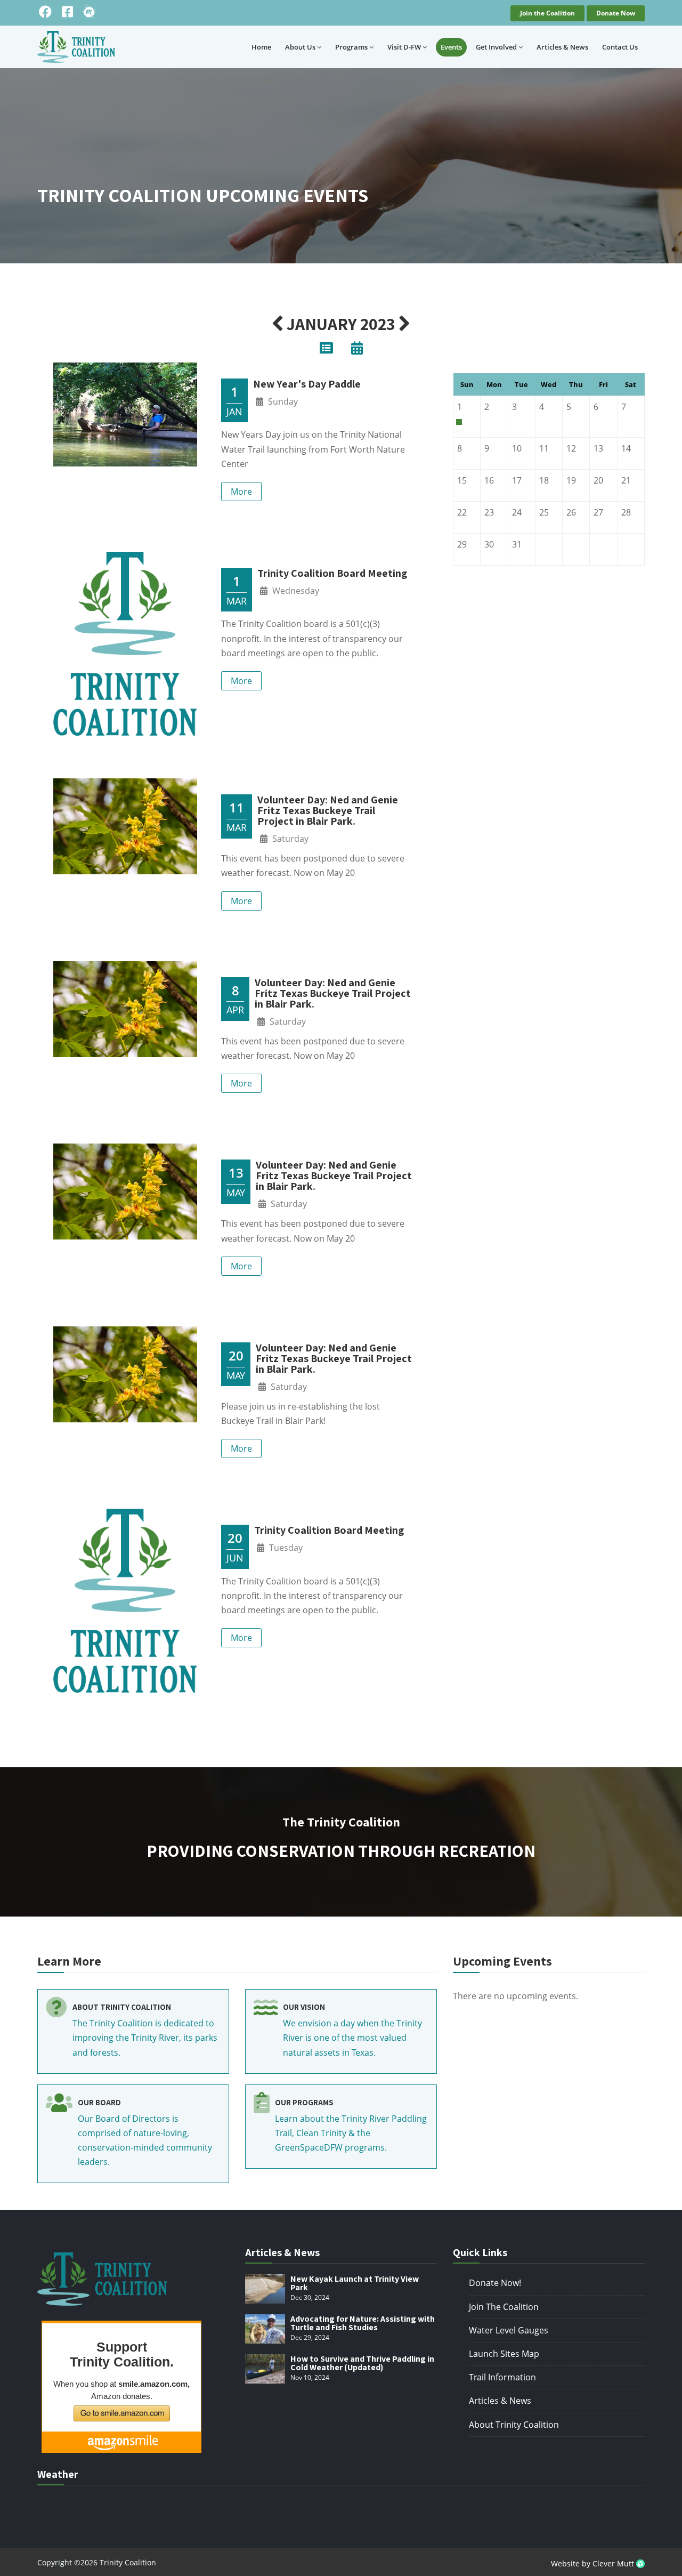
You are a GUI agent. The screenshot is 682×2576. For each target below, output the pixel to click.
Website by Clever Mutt (594, 2563)
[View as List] (326, 350)
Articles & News (500, 2401)
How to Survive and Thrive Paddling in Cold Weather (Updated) (362, 2363)
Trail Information (502, 2377)
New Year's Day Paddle (307, 384)
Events (451, 47)
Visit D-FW (404, 47)
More (241, 492)
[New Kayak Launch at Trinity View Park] (265, 2289)
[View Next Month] (405, 324)
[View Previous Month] (277, 324)
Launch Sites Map (504, 2354)
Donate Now (616, 13)
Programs (351, 47)
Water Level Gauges (509, 2330)
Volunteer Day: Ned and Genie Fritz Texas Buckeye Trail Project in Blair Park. (328, 810)
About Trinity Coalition (514, 2425)
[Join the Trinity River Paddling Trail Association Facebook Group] (67, 12)
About (300, 47)
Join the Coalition (547, 13)
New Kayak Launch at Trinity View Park (355, 2283)
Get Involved (496, 47)
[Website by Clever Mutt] (640, 2563)
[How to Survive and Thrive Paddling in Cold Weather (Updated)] (265, 2369)
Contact (620, 47)
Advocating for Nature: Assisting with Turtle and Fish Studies (363, 2323)
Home (261, 47)
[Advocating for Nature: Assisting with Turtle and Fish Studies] (265, 2329)
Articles (562, 47)
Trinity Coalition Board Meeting (332, 573)
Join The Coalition (504, 2307)
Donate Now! (495, 2283)
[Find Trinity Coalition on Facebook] (45, 12)
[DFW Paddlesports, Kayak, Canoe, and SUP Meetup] (89, 12)
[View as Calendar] (357, 350)
